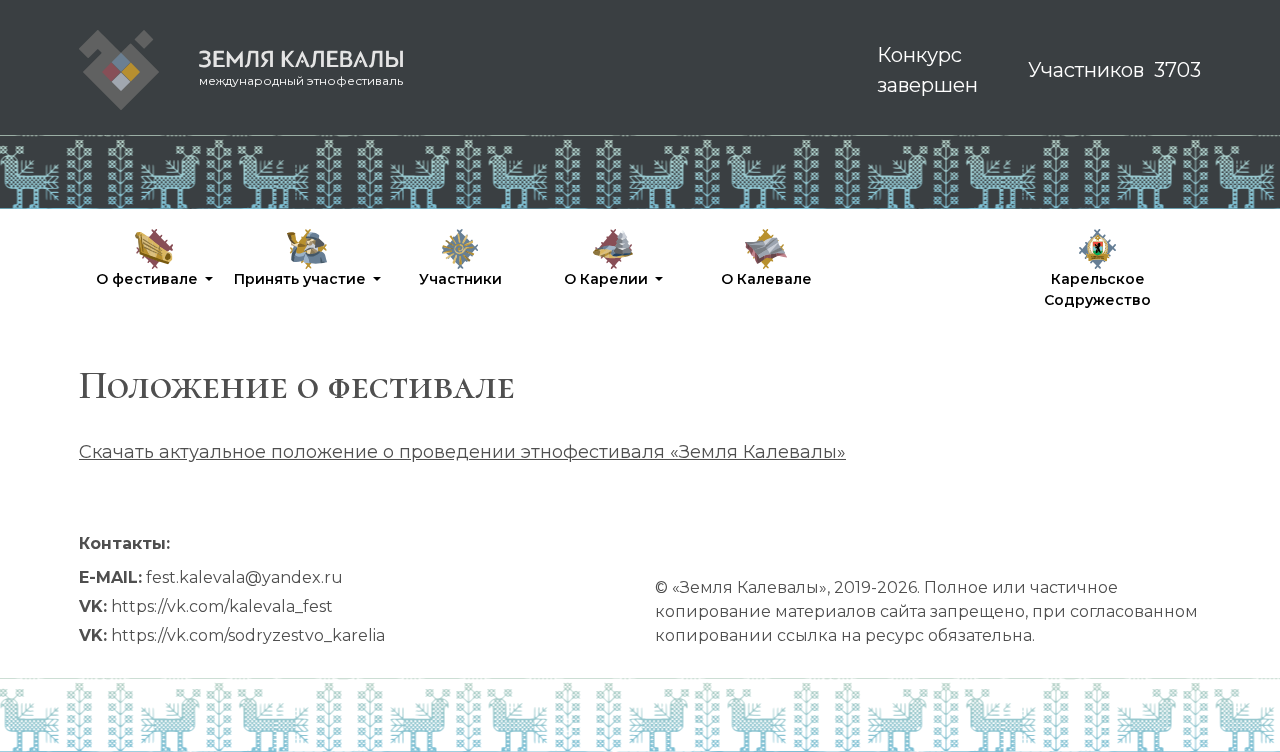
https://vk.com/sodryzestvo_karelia (248, 635)
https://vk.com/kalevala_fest (222, 606)
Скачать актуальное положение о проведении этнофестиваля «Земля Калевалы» (462, 452)
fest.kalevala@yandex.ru (244, 577)
